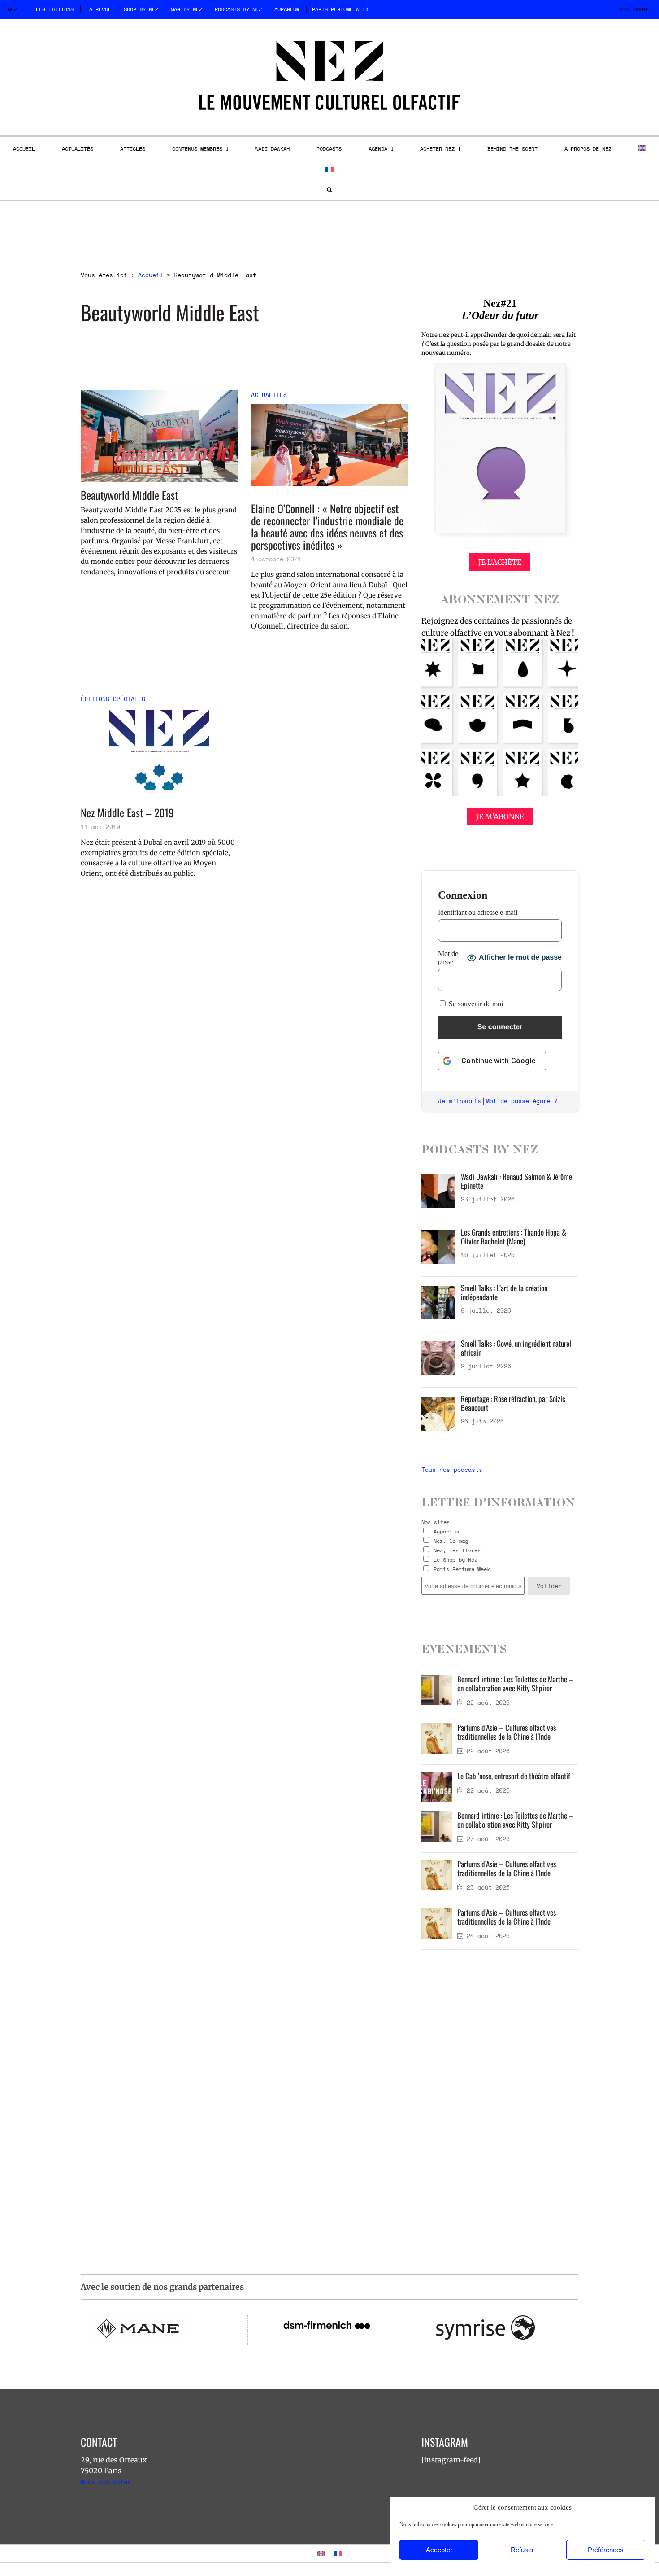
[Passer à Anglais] (642, 148)
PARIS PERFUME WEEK (340, 9)
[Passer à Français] (338, 2553)
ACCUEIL (24, 149)
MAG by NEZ (186, 9)
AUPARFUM (287, 9)
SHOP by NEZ (141, 9)
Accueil (151, 275)
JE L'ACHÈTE (500, 562)
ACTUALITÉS (78, 149)
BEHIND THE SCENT (512, 149)
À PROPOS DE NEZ (588, 149)
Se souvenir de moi (475, 1004)
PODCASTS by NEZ (238, 9)
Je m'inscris (460, 1101)
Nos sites (436, 1522)
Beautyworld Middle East (129, 495)
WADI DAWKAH (272, 149)
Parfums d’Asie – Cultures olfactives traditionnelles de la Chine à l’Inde (507, 1732)
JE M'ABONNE (500, 816)
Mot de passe (448, 958)
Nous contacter (106, 2482)
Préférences (606, 2550)
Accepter (439, 2550)
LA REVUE (99, 9)
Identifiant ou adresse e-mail (478, 912)
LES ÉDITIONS (55, 9)
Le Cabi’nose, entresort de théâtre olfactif (514, 1776)
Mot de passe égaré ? (522, 1101)
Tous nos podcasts (452, 1470)
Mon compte (636, 9)
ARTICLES (133, 149)
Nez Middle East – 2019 (127, 813)
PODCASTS (329, 149)
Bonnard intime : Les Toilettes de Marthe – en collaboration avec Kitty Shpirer (515, 1683)
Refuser (522, 2550)
